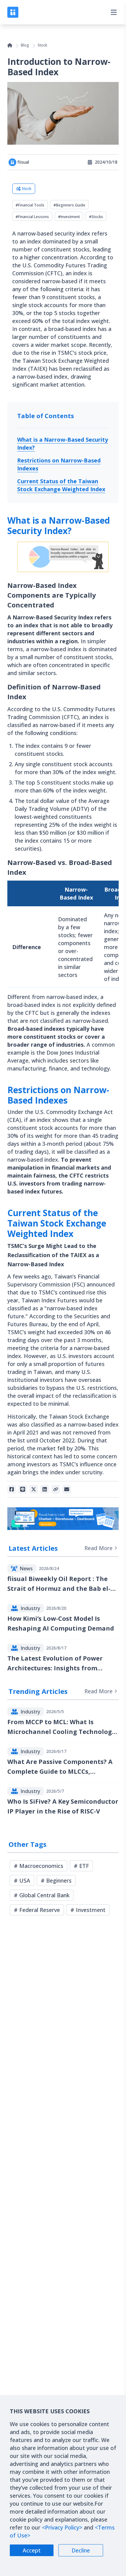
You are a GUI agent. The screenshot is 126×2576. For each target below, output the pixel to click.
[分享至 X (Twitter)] (34, 1489)
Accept (32, 2550)
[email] (67, 1489)
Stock (42, 45)
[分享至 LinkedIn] (45, 1489)
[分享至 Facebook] (12, 1489)
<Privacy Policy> (62, 2527)
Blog (25, 45)
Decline (81, 2550)
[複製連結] (56, 1489)
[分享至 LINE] (23, 1489)
